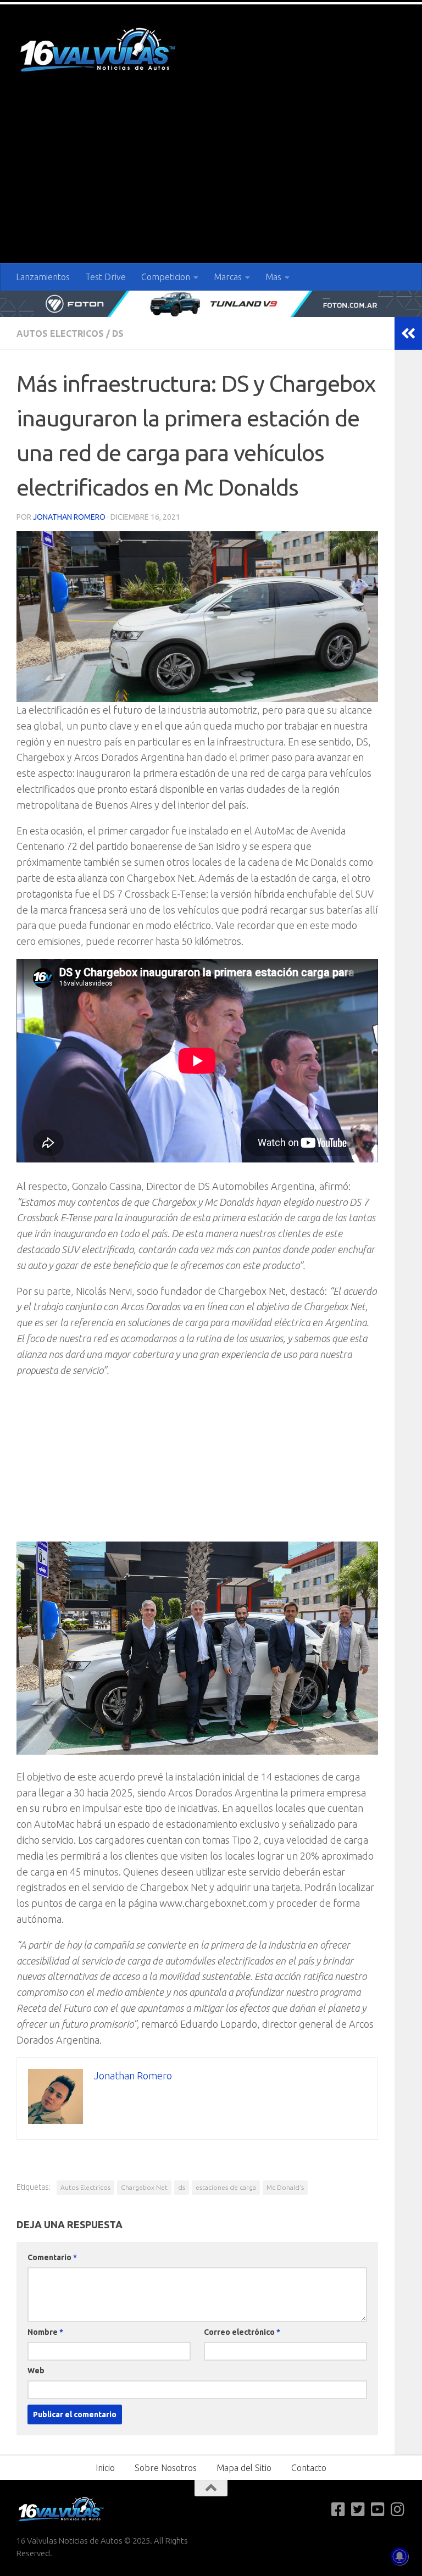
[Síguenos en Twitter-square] (358, 2510)
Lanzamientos (43, 277)
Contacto (309, 2468)
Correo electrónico (242, 2332)
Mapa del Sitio (244, 2468)
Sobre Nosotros (166, 2468)
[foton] (211, 304)
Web (36, 2371)
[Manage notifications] (399, 2556)
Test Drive (105, 277)
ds (182, 2187)
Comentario (52, 2257)
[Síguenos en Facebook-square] (338, 2510)
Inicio (105, 2468)
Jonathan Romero (69, 517)
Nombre (45, 2332)
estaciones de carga (226, 2187)
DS (118, 333)
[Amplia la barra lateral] (408, 333)
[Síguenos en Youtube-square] (378, 2510)
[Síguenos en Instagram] (398, 2510)
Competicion (166, 277)
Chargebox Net (144, 2187)
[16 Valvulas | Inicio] (99, 51)
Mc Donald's (285, 2187)
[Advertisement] (211, 181)
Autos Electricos (60, 333)
